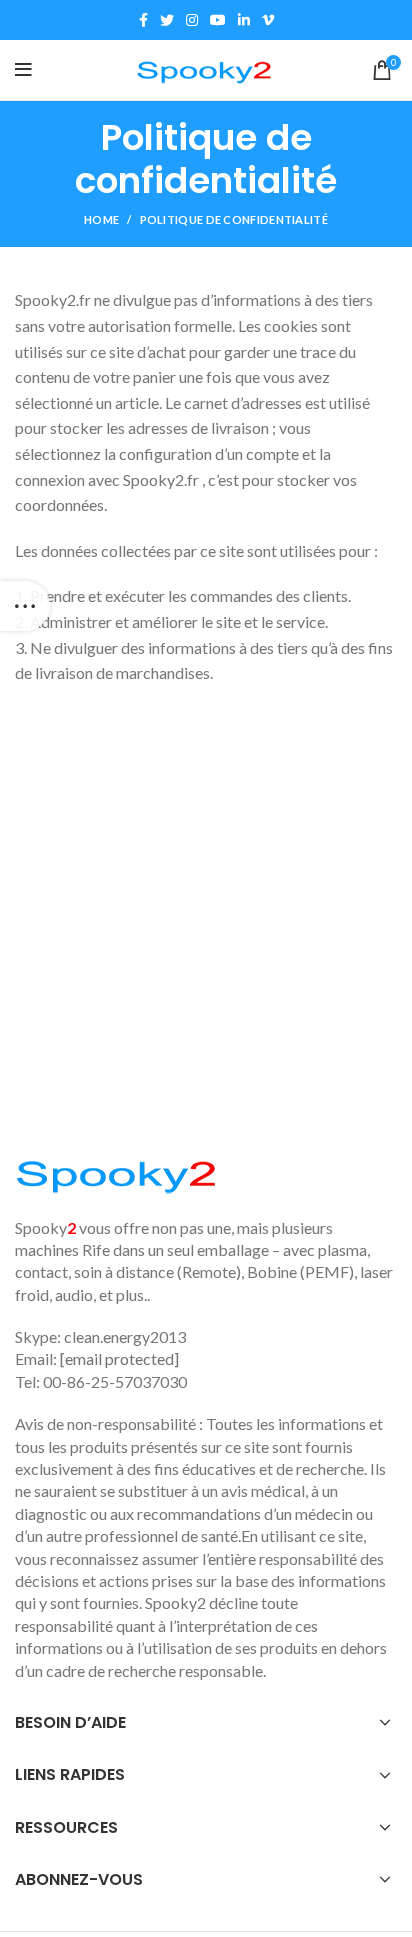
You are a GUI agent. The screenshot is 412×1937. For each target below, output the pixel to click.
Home (101, 219)
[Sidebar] (25, 606)
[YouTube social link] (218, 20)
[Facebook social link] (143, 20)
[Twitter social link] (167, 20)
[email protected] (119, 1358)
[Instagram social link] (192, 20)
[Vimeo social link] (268, 20)
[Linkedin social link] (244, 20)
